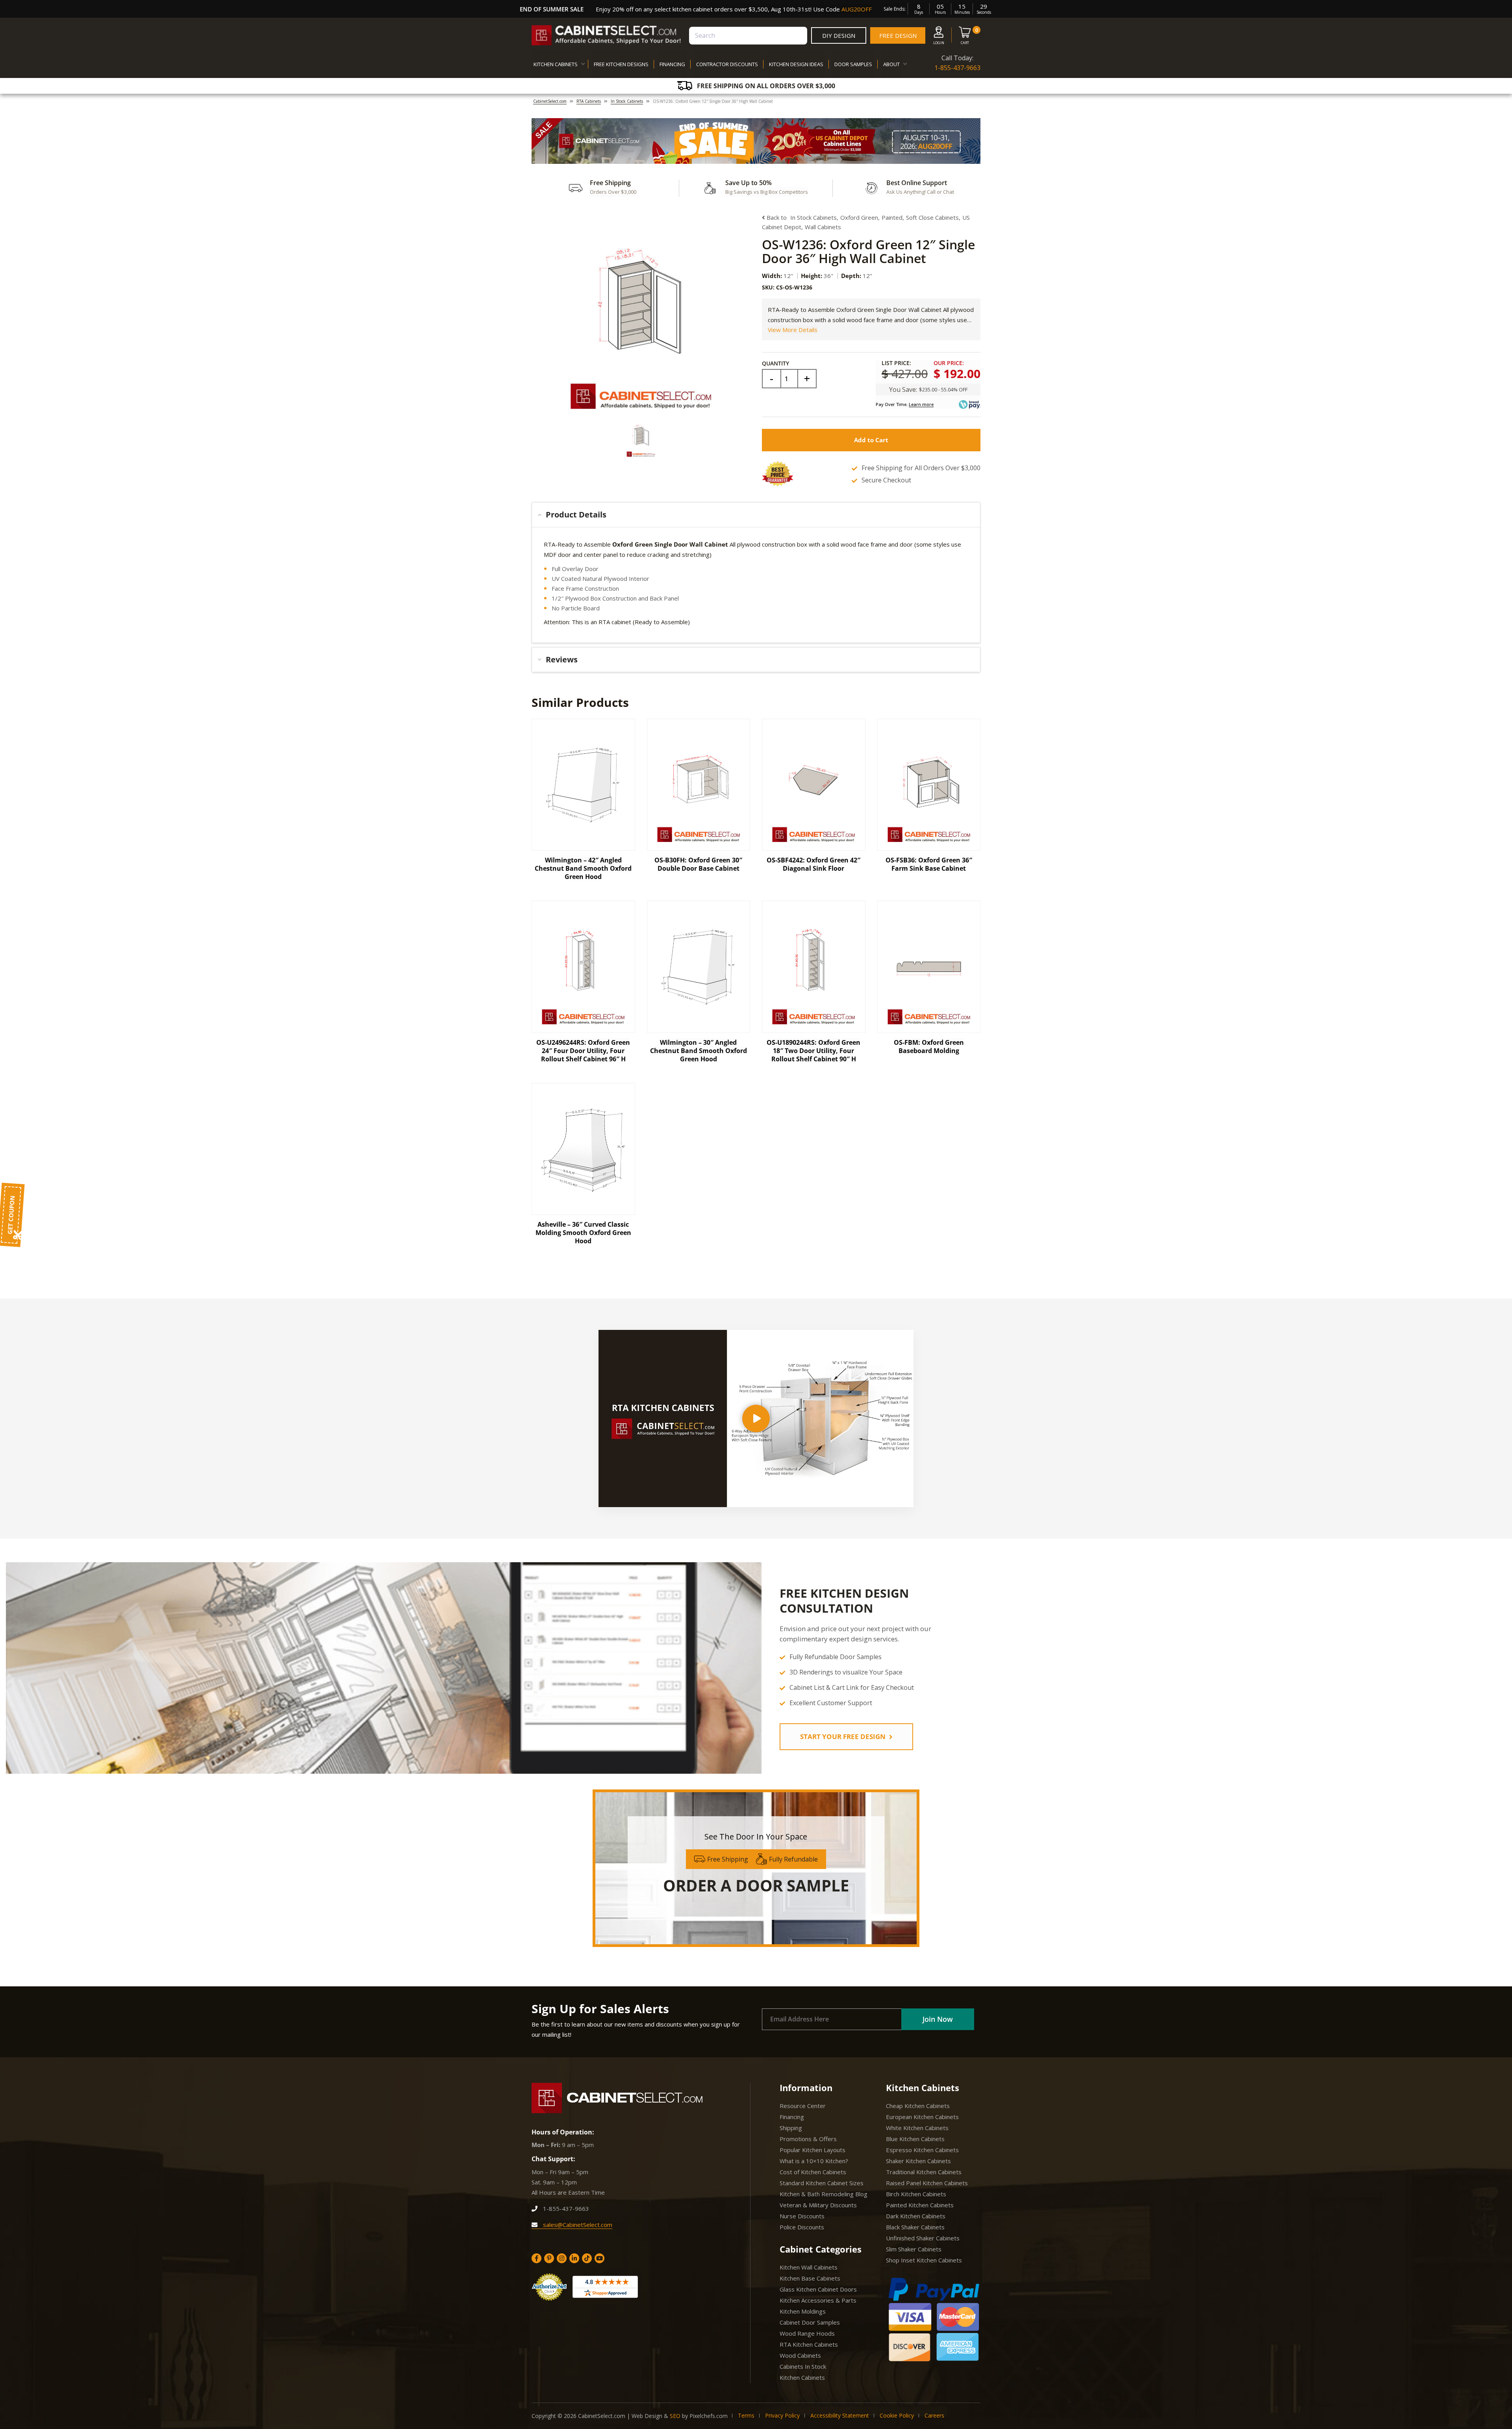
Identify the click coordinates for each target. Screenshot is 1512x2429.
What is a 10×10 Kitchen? (814, 2161)
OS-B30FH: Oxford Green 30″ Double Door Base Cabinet (698, 864)
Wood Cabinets (800, 2355)
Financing (792, 2117)
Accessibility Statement (840, 2415)
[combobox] (748, 36)
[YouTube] (599, 2258)
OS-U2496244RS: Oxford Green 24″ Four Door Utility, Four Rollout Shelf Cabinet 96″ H (583, 1051)
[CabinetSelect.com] (606, 35)
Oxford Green (859, 217)
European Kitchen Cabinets (922, 2117)
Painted (892, 217)
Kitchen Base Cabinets (810, 2278)
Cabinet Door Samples (810, 2322)
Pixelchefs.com (709, 2416)
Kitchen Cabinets (802, 2377)
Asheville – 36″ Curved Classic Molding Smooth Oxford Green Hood (583, 1233)
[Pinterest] (549, 2258)
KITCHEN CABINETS (556, 64)
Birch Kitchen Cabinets (916, 2194)
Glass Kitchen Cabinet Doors (818, 2289)
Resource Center (803, 2106)
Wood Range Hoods (807, 2333)
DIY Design (839, 35)
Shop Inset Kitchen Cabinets (924, 2260)
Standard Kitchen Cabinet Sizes (822, 2183)
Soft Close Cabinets (932, 217)
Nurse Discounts (802, 2216)
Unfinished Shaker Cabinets (923, 2238)
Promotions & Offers (808, 2139)
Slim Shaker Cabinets (914, 2249)
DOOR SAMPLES (853, 64)
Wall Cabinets (823, 227)
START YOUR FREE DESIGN (844, 1736)
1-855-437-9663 (957, 68)
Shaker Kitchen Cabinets (918, 2161)
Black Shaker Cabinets (915, 2227)
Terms (746, 2415)
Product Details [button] (576, 515)
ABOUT (891, 64)
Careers (934, 2415)
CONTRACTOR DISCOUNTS (727, 64)
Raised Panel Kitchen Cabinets (927, 2183)
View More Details (793, 330)
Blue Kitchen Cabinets (915, 2139)
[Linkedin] (574, 2258)
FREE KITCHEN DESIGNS (621, 64)
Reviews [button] (562, 659)
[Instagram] (562, 2258)
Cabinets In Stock (803, 2366)
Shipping (791, 2128)
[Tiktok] (587, 2258)
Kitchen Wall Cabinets (809, 2267)
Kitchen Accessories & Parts (818, 2300)
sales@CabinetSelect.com (577, 2225)
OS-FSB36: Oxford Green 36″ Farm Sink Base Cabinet (929, 864)
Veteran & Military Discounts (818, 2205)
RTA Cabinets (589, 101)
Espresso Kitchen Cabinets (922, 2150)
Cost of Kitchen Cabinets (813, 2172)
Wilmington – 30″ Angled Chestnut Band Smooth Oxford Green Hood (699, 1051)
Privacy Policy (782, 2415)
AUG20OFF (857, 9)
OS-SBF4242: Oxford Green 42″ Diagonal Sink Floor (813, 864)
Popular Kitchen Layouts (813, 2150)
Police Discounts (802, 2227)
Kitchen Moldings (803, 2311)
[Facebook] (536, 2258)
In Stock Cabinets (627, 101)
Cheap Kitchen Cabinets (918, 2106)
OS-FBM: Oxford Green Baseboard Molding (929, 1047)
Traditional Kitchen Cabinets (924, 2172)
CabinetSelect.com (550, 101)
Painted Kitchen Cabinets (920, 2205)
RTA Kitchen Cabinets (809, 2344)
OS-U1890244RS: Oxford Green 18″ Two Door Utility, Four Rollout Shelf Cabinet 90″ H (813, 1051)
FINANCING (672, 64)
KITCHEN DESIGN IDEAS (796, 64)
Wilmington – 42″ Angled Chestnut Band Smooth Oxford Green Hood (583, 868)
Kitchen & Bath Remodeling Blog (824, 2194)
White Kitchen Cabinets (917, 2128)
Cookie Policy (897, 2415)
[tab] (756, 515)
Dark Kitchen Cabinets (916, 2216)
